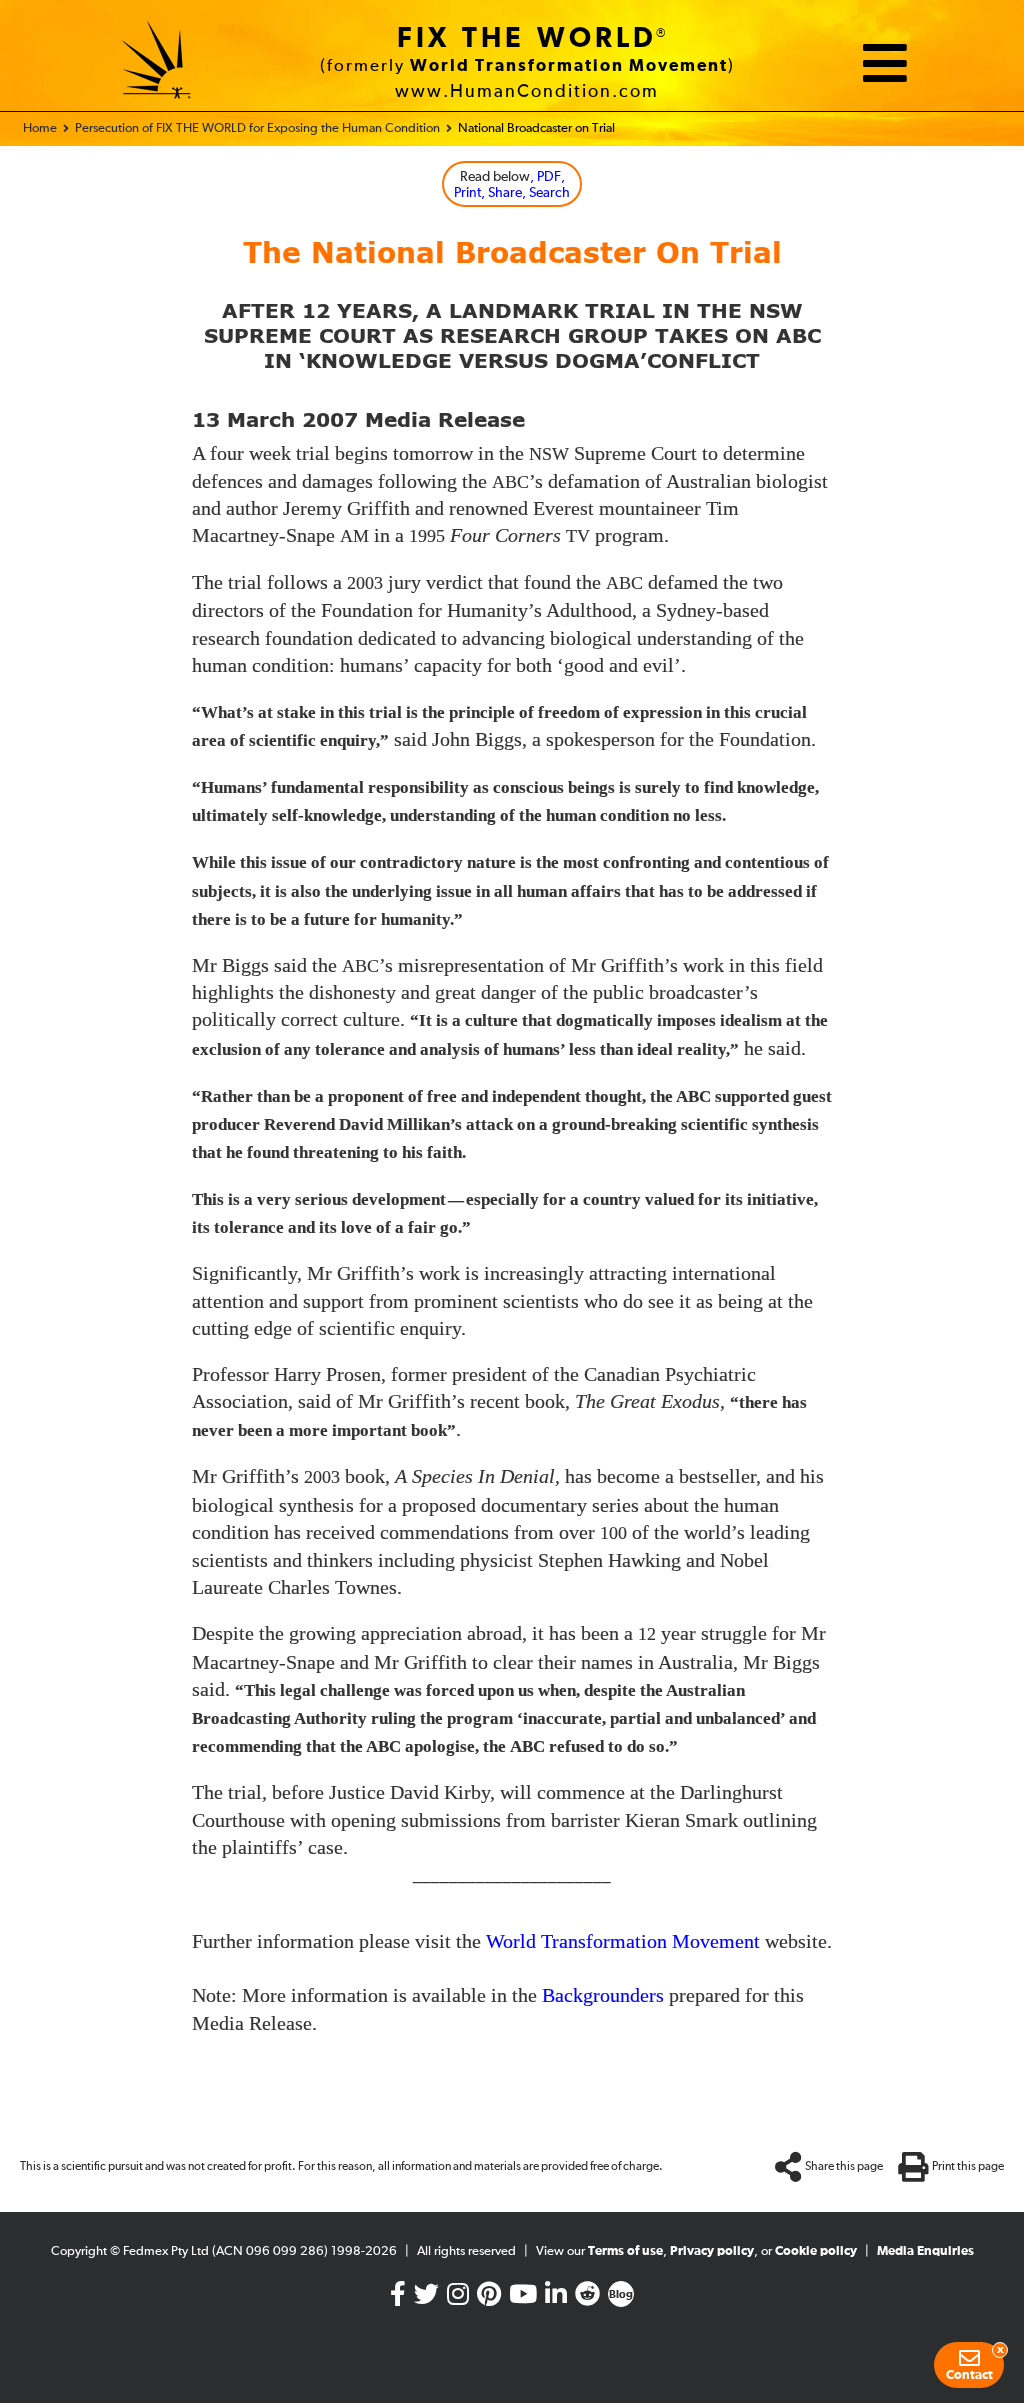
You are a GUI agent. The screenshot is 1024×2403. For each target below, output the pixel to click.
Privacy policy (712, 2251)
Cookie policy (816, 2251)
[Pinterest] (489, 2298)
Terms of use (625, 2251)
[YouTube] (523, 2298)
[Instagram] (458, 2298)
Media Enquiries (925, 2251)
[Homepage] (157, 63)
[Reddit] (587, 2298)
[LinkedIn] (556, 2298)
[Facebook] (398, 2298)
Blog (621, 2295)
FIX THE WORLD (527, 39)
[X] (426, 2298)
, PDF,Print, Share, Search (512, 185)
